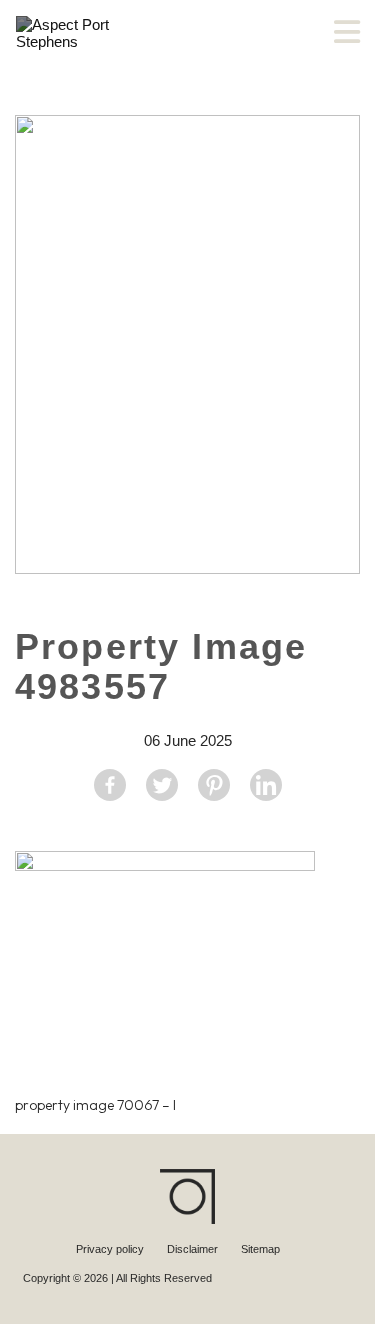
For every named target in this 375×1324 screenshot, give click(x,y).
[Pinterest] (214, 785)
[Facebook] (110, 785)
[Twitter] (162, 785)
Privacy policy (111, 1249)
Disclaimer (194, 1249)
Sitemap (260, 1249)
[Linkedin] (266, 785)
